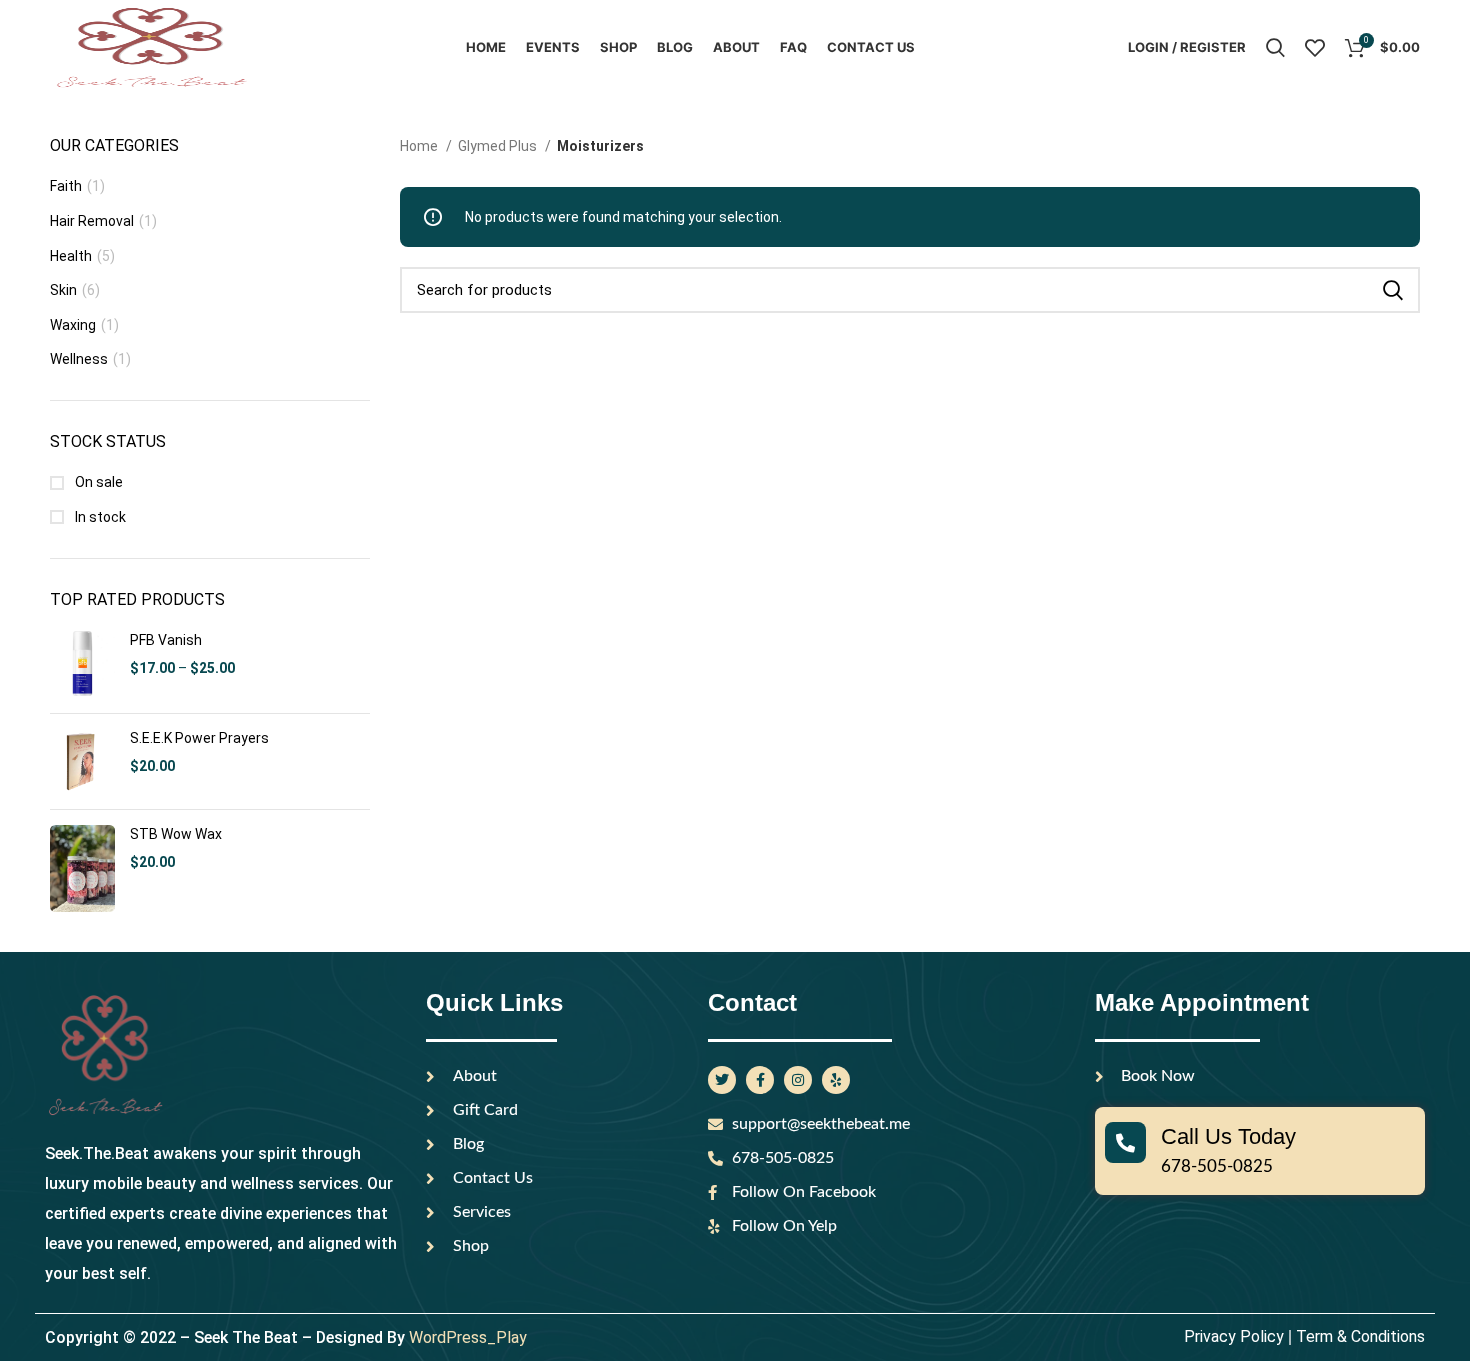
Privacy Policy (1234, 714)
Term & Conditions (1360, 714)
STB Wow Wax (176, 212)
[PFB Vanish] (82, 42)
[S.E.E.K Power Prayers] (82, 139)
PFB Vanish (166, 18)
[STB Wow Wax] (82, 246)
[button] (735, 746)
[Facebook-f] (760, 458)
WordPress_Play (468, 715)
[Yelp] (836, 458)
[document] (735, 1050)
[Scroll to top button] (1425, 1316)
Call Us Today (1228, 514)
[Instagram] (798, 458)
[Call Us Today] (1125, 520)
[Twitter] (722, 458)
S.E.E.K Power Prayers (199, 116)
